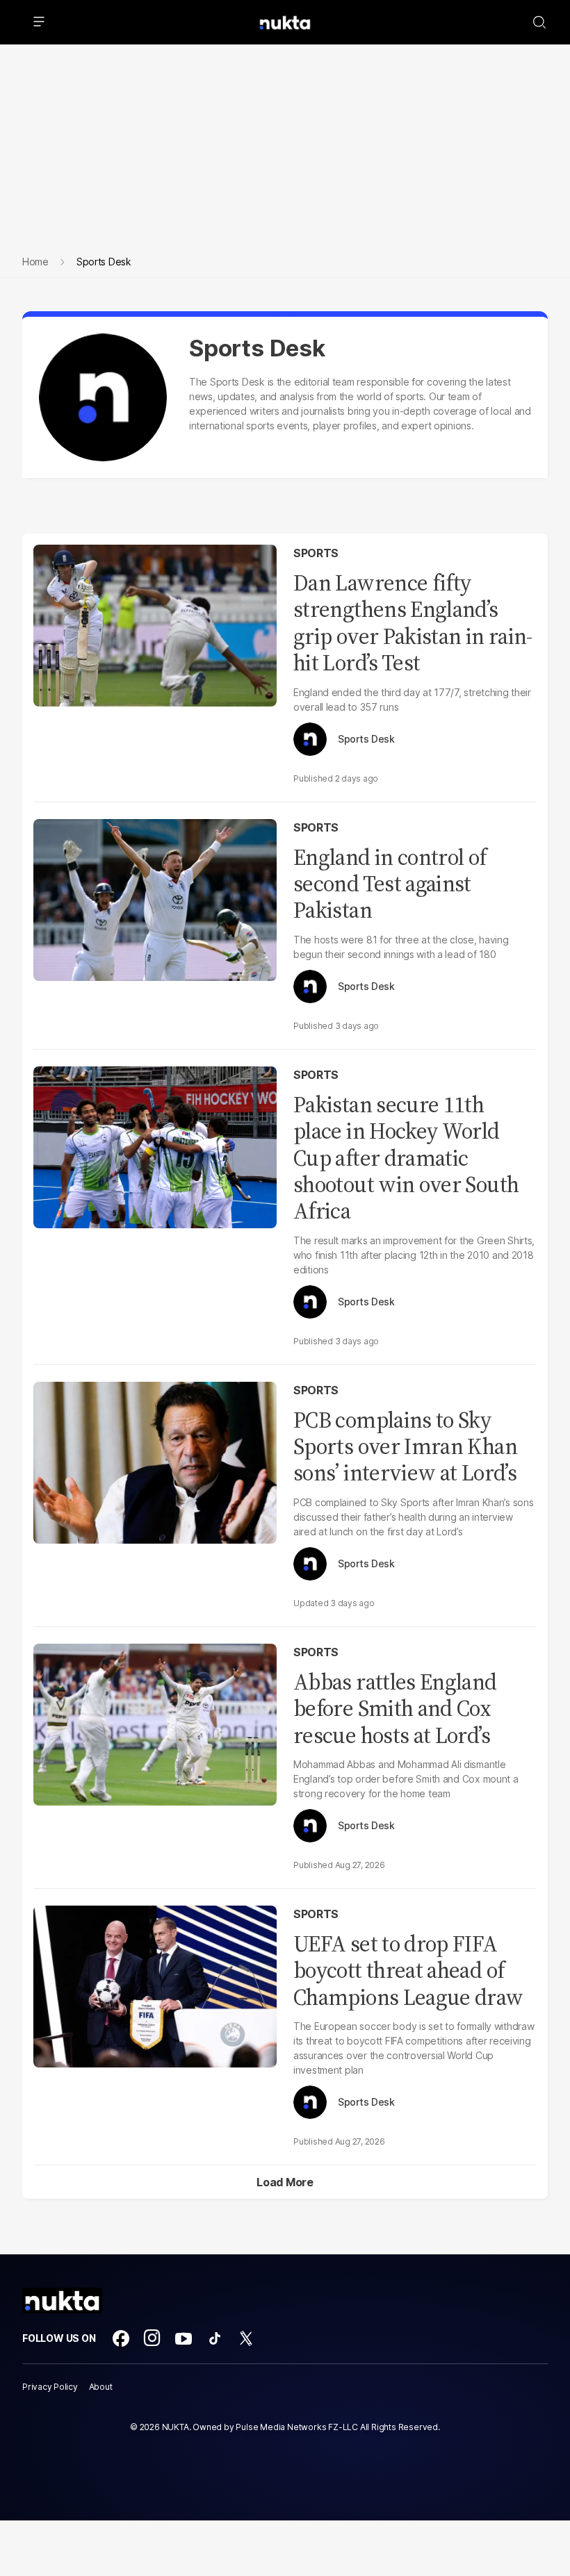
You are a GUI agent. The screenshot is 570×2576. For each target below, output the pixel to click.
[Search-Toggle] (539, 22)
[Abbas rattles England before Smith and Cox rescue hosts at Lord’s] (155, 1723)
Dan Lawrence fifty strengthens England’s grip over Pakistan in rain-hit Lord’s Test (413, 623)
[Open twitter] (246, 2338)
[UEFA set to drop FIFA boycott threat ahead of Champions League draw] (155, 1985)
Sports (316, 553)
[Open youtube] (184, 2338)
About (101, 2387)
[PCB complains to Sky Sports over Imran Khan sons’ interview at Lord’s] (155, 1461)
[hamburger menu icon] (39, 22)
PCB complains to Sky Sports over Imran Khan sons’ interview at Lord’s (405, 1447)
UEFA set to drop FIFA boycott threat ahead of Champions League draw (408, 1971)
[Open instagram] (152, 2338)
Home (35, 262)
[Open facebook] (121, 2338)
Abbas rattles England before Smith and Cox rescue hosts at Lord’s (395, 1709)
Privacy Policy (50, 2387)
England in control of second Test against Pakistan (390, 884)
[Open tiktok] (215, 2338)
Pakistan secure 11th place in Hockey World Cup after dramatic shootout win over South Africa (406, 1158)
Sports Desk (366, 739)
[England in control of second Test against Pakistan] (155, 898)
